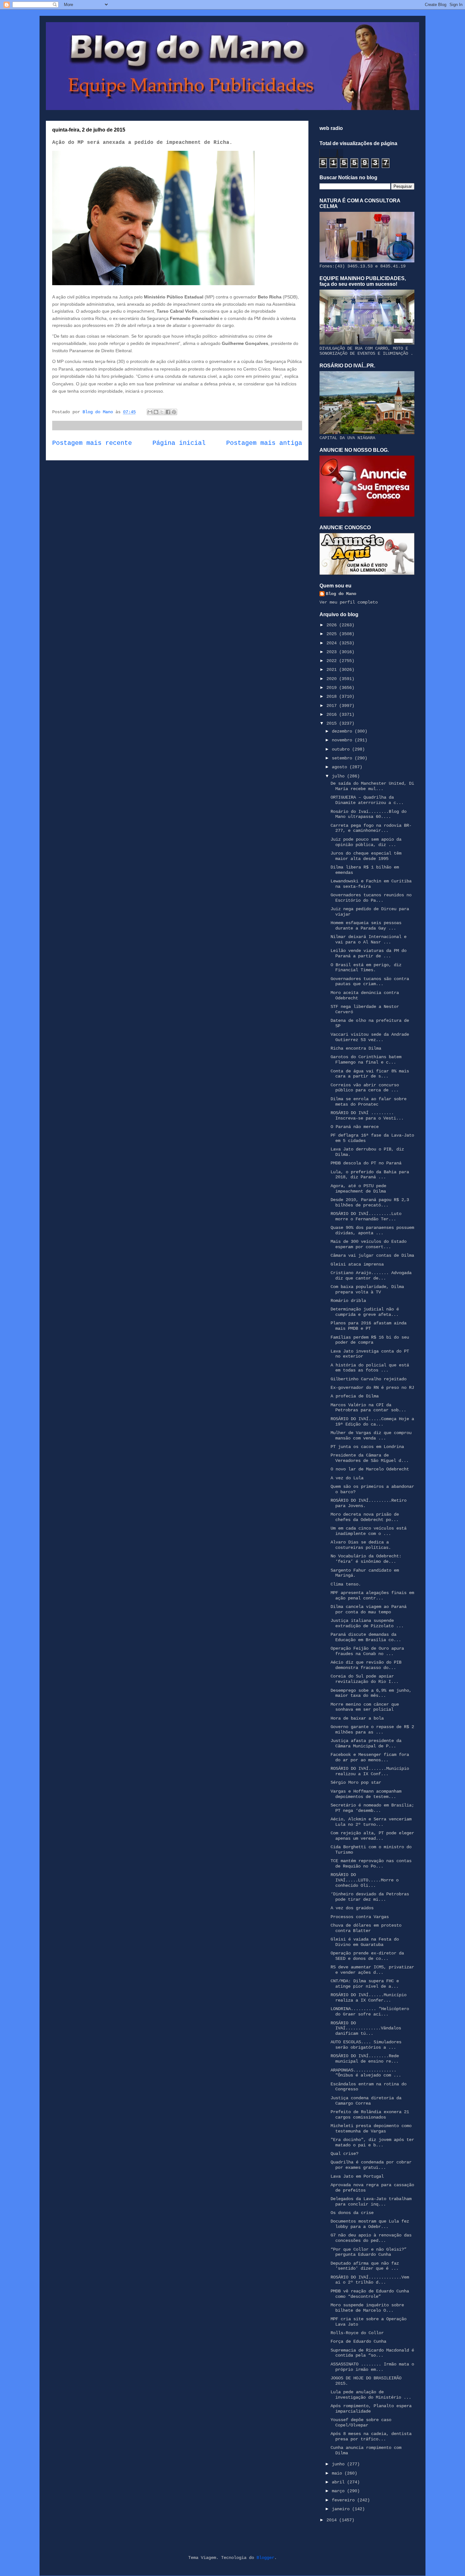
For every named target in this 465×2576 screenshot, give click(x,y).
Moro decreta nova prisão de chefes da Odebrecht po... (365, 1517)
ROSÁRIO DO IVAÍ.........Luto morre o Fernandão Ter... (366, 1216)
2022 (333, 661)
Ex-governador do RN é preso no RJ (372, 1388)
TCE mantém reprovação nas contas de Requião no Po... (371, 1864)
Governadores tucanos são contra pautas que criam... (370, 981)
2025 (333, 634)
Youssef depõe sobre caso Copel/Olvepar (361, 2423)
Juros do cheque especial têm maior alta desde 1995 (366, 856)
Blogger (265, 2558)
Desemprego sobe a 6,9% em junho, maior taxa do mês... (371, 1693)
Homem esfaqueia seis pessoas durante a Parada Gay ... (366, 926)
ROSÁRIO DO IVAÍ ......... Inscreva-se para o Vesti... (367, 1116)
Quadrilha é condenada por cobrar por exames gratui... (371, 2165)
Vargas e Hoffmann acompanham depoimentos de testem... (366, 1794)
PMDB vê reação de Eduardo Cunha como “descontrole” (370, 2294)
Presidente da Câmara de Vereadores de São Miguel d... (370, 1458)
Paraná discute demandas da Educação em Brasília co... (366, 1637)
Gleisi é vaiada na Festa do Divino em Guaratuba (365, 1942)
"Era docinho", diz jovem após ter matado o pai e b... (372, 2142)
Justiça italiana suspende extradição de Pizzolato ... (367, 1623)
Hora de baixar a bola (357, 1718)
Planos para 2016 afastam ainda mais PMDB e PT (369, 1326)
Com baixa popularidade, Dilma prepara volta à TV (367, 1289)
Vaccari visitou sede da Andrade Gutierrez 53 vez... (370, 1037)
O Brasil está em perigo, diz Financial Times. (366, 968)
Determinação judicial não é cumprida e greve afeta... (365, 1312)
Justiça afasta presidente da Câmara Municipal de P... (366, 1743)
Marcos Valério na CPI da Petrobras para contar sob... (368, 1408)
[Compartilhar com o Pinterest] (174, 412)
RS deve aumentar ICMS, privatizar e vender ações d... (372, 1970)
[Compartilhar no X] (162, 412)
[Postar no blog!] (156, 412)
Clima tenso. (346, 1584)
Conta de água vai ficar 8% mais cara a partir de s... (370, 1074)
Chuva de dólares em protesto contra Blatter (366, 1928)
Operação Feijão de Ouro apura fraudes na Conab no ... (367, 1651)
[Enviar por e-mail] (150, 412)
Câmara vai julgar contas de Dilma (372, 1255)
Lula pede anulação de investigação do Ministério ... (371, 2395)
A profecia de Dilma (355, 1396)
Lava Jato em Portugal (357, 2176)
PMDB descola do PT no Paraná (366, 1163)
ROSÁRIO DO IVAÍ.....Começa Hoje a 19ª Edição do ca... (372, 1422)
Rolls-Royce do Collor (357, 2333)
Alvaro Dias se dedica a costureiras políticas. (361, 1545)
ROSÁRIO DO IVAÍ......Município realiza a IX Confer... (369, 1998)
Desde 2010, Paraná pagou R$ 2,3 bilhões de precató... (370, 1202)
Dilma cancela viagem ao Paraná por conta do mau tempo (369, 1609)
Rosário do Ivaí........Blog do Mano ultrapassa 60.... (369, 814)
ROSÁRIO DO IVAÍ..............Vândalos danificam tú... (366, 2028)
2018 (333, 696)
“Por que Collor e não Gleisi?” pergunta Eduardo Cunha (369, 2252)
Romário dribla (348, 1301)
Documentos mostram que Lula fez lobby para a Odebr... (370, 2224)
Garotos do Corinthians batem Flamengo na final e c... (366, 1060)
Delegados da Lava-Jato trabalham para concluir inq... (371, 2202)
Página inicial (179, 443)
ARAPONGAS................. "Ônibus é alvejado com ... (366, 2073)
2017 (333, 706)
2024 (333, 643)
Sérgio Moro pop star (356, 1782)
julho (339, 776)
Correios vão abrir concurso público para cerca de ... (365, 1088)
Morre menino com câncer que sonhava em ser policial (365, 1707)
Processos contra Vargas (360, 1917)
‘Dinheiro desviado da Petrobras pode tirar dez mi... (370, 1897)
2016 (333, 715)
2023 (333, 652)
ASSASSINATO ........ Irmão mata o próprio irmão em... (372, 2367)
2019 (333, 688)
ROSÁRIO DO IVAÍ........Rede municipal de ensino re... (365, 2059)
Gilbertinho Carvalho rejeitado (369, 1379)
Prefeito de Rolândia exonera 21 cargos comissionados (370, 2115)
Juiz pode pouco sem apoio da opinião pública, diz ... (366, 842)
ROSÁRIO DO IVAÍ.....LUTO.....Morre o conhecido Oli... (365, 1880)
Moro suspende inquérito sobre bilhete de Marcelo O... (367, 2308)
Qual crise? (344, 2154)
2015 (333, 723)
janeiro (342, 2509)
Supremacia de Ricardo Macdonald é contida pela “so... (372, 2353)
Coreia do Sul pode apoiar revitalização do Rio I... (365, 1679)
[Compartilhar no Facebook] (168, 412)
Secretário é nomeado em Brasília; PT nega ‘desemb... (372, 1808)
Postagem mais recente (92, 443)
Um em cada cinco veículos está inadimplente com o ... (369, 1531)
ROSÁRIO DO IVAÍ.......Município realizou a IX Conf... (370, 1771)
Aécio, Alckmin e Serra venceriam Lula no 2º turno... (371, 1822)
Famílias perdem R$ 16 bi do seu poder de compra (370, 1340)
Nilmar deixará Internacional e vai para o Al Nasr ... (369, 939)
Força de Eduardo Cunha (358, 2341)
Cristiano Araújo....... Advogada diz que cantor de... (371, 1276)
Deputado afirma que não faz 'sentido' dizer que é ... (365, 2266)
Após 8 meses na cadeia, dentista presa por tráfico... (371, 2436)
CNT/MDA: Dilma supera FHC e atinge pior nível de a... (365, 1984)
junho (339, 2464)
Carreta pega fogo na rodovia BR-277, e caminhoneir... (371, 828)
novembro (343, 740)
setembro (343, 758)
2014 (333, 2520)
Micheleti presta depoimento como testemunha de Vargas (371, 2128)
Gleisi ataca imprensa (357, 1264)
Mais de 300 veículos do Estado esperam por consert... (369, 1244)
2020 (333, 679)
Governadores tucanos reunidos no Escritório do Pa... (371, 898)
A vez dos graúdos (352, 1908)
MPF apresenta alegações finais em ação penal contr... (372, 1595)
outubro (342, 749)
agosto (341, 767)
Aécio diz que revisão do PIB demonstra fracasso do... (366, 1665)
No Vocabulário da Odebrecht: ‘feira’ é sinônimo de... (366, 1559)
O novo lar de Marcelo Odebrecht (370, 1469)
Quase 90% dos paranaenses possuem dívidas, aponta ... (372, 1230)
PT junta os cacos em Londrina (367, 1447)
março (339, 2491)
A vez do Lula (347, 1478)
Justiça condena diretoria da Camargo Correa (366, 2101)
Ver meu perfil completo (349, 602)
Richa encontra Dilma (356, 1048)
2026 (333, 625)
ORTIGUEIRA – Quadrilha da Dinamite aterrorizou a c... (367, 800)
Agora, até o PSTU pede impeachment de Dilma (358, 1189)
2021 (333, 670)
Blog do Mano (341, 594)
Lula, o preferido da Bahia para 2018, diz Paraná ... (370, 1175)
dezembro (343, 731)
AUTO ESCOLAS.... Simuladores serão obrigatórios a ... (366, 2045)
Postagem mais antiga (264, 443)
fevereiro (344, 2500)
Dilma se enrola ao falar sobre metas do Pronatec (369, 1102)
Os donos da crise (352, 2213)
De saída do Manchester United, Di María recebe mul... (372, 786)
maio (338, 2473)
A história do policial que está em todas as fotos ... (370, 1368)
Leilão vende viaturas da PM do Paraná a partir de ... (369, 953)
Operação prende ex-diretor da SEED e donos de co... (367, 1956)
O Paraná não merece (355, 1127)
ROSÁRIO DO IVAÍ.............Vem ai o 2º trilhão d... (370, 2280)
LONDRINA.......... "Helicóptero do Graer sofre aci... (370, 2012)
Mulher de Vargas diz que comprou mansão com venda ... (371, 1435)
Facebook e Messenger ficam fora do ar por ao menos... (370, 1757)
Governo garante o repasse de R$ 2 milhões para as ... (372, 1730)
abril (339, 2482)
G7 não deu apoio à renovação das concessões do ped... (371, 2238)
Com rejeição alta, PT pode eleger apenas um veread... (372, 1836)
